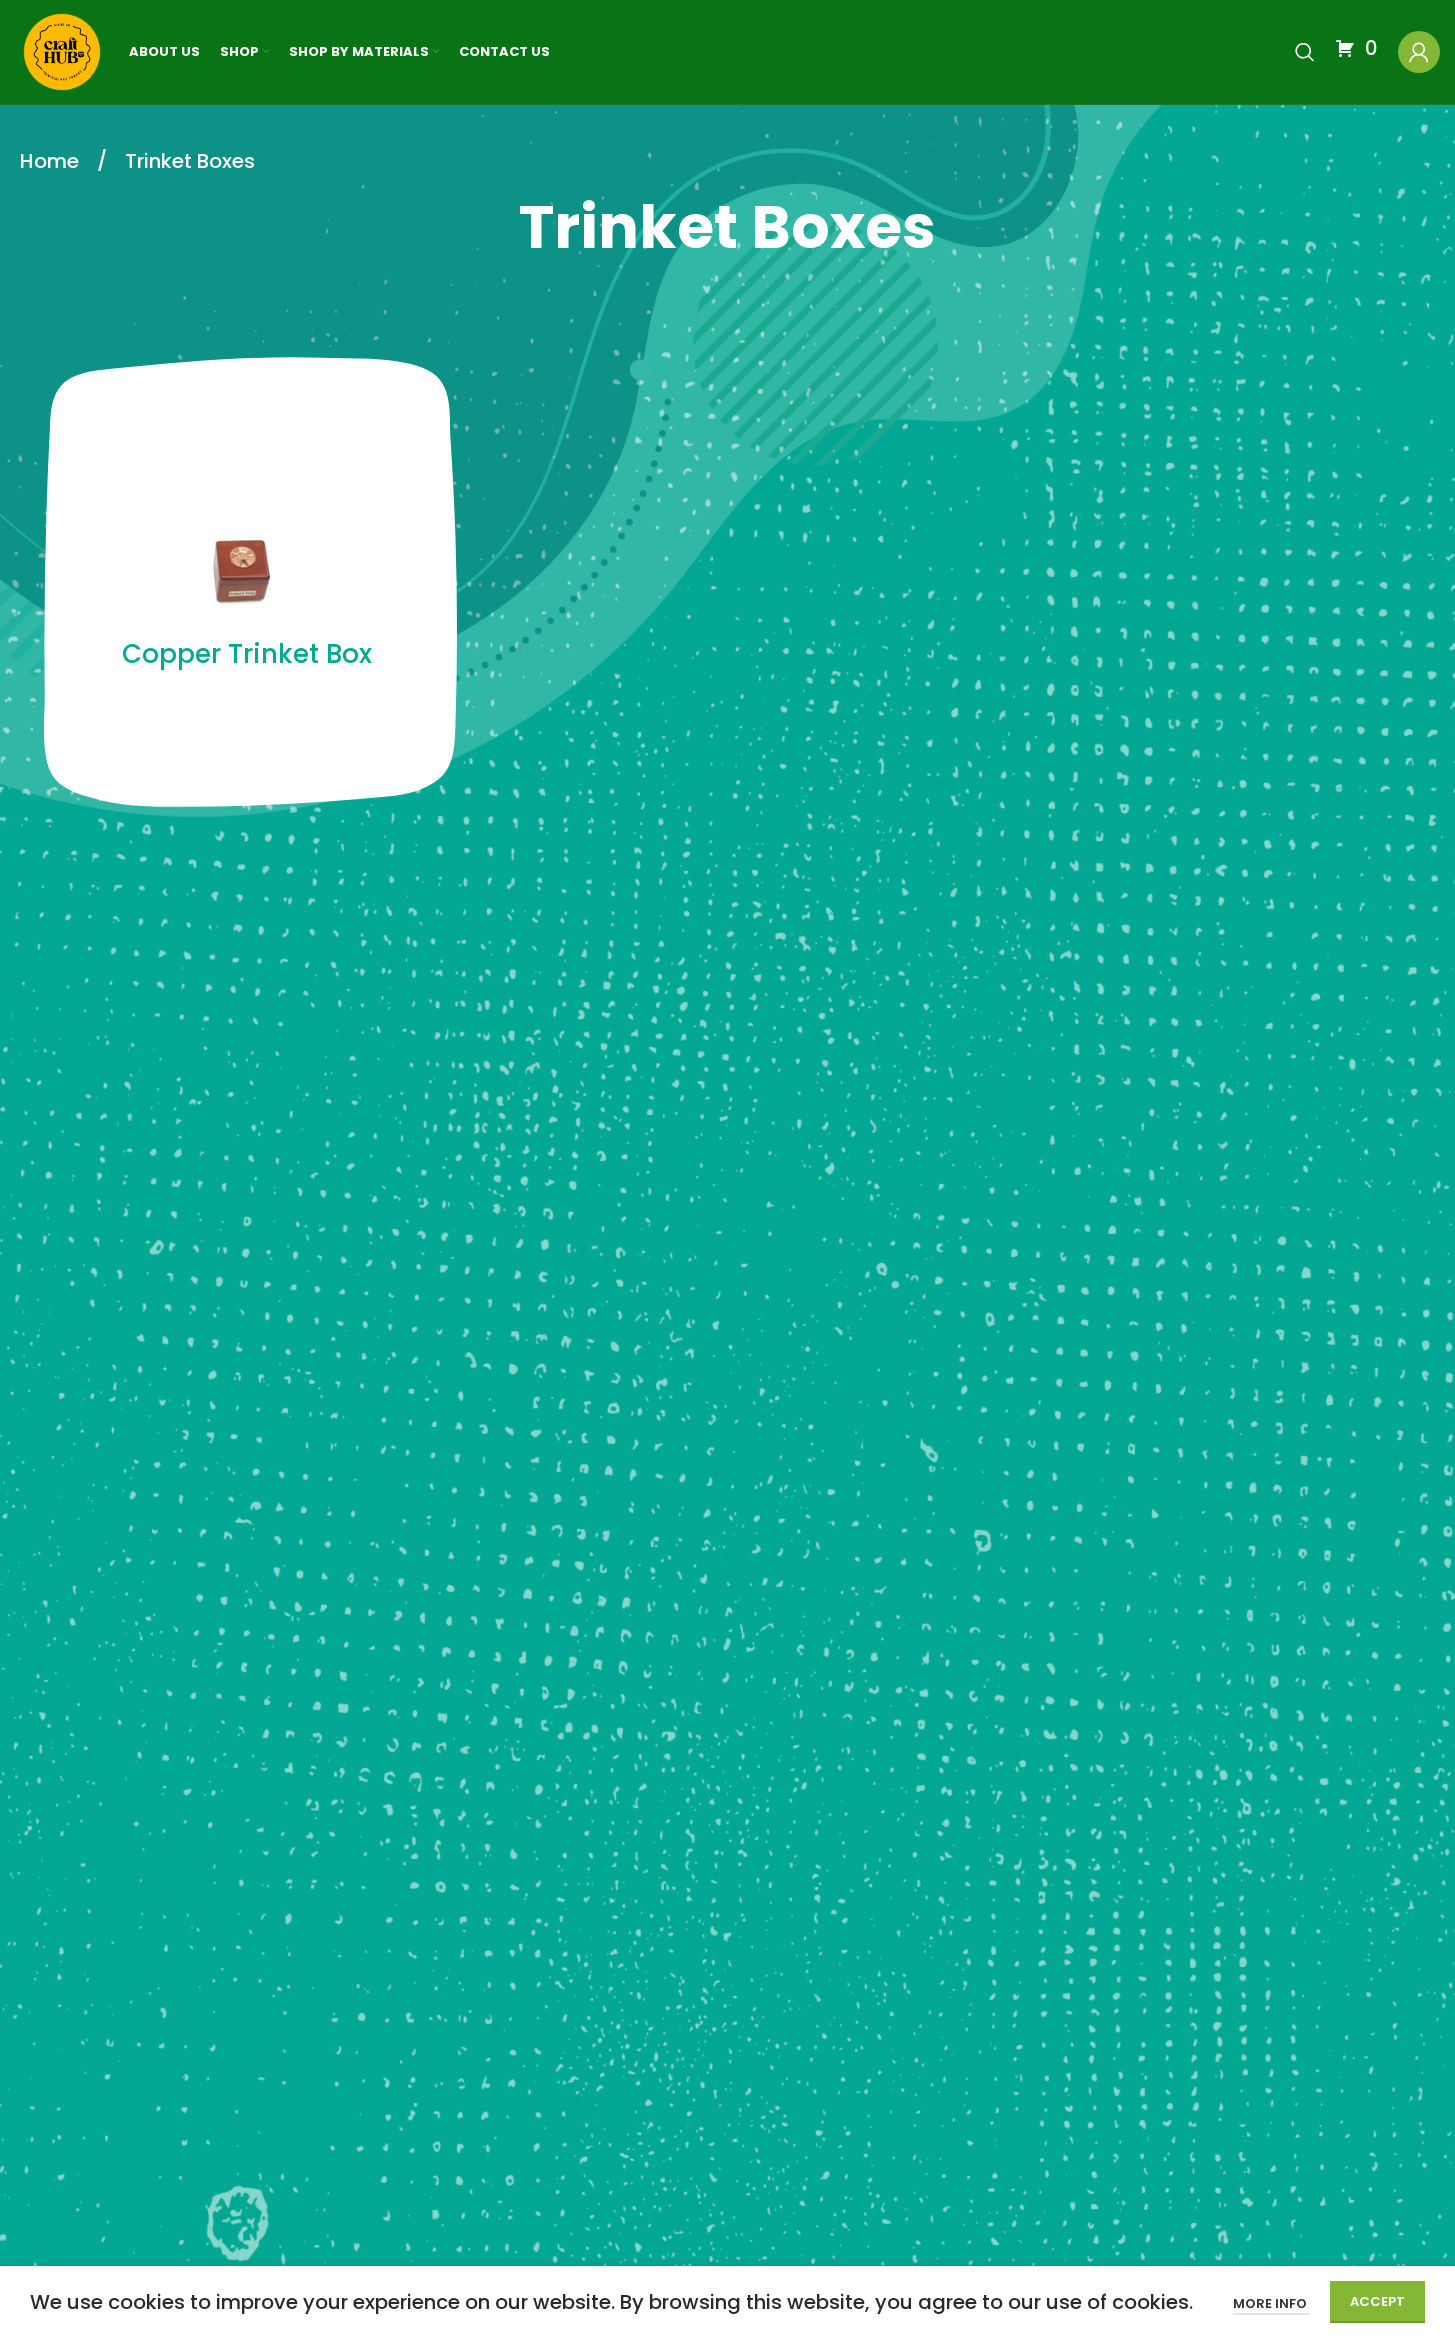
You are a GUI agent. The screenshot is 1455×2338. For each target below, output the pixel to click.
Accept (1377, 2301)
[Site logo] (62, 51)
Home (52, 161)
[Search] (1305, 52)
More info (1271, 2303)
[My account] (1419, 52)
